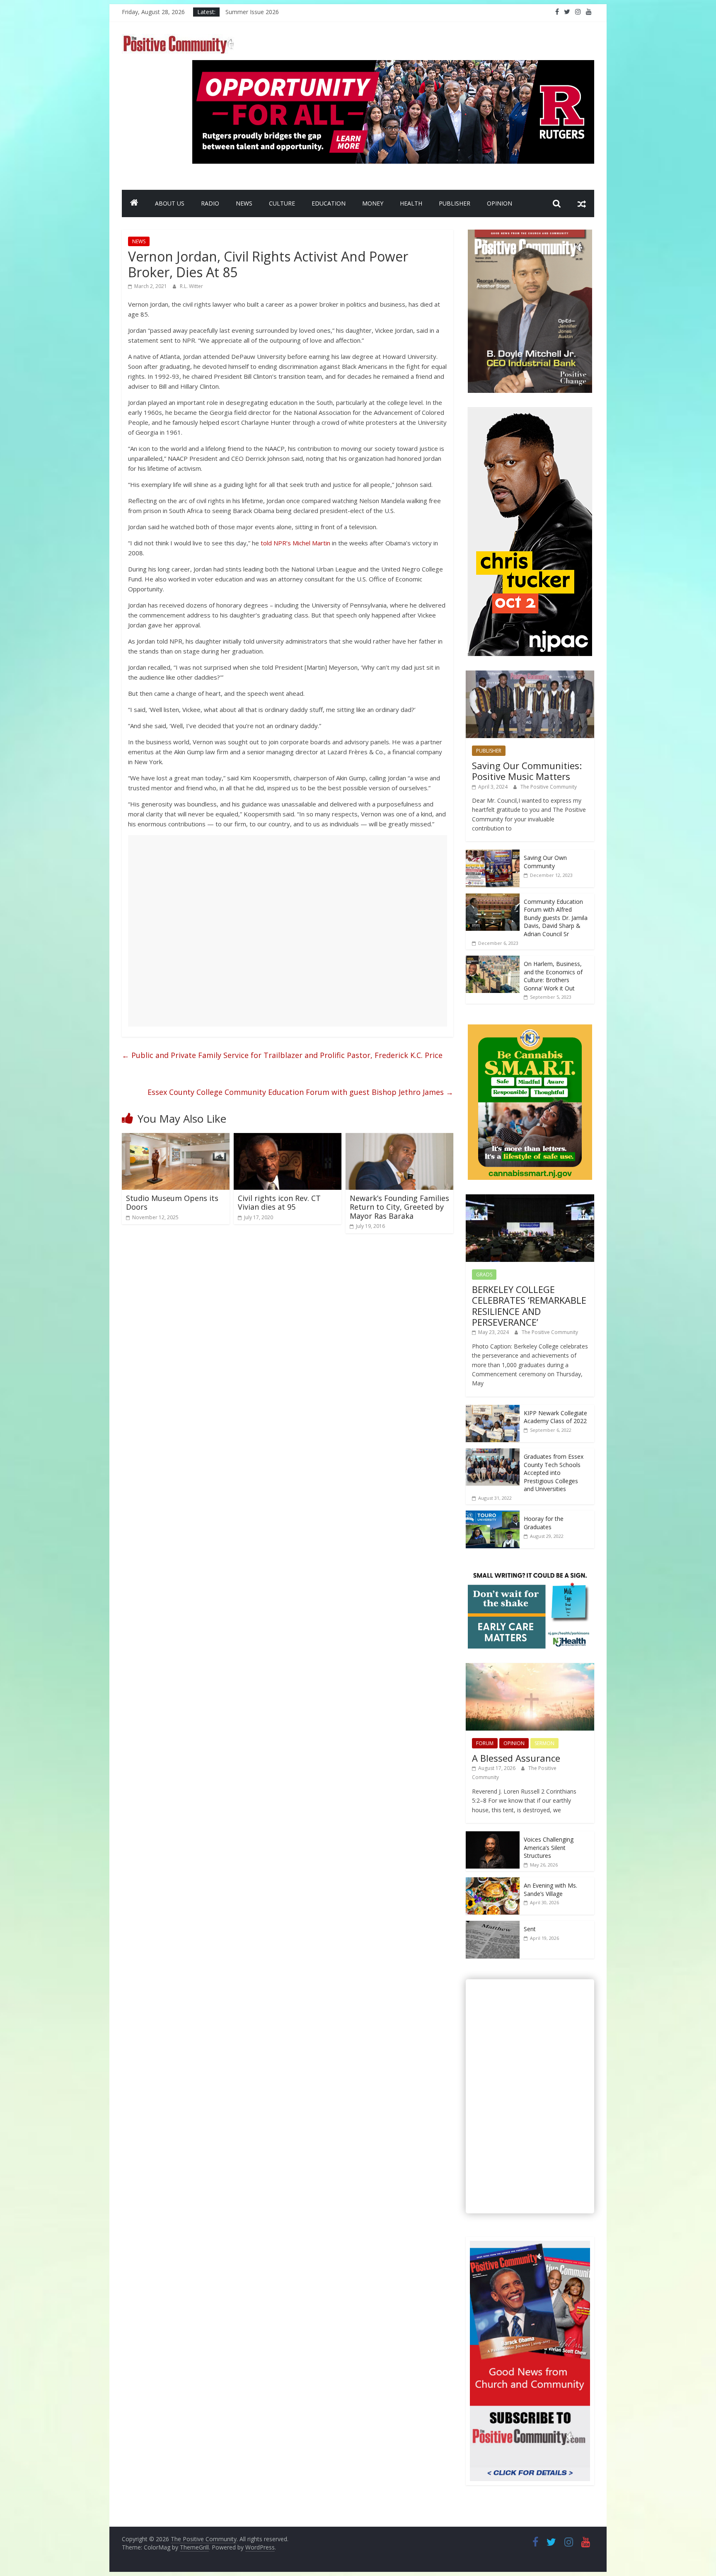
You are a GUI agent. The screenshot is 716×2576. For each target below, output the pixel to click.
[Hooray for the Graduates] (493, 1515)
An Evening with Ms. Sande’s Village (550, 1890)
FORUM (485, 1743)
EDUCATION (329, 203)
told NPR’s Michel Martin (295, 543)
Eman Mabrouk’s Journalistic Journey (274, 12)
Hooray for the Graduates (544, 1523)
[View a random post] (582, 203)
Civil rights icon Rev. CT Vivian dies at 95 (279, 1203)
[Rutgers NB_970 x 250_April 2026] (393, 65)
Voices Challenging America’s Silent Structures (549, 1847)
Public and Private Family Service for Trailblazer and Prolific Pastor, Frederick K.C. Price (282, 1055)
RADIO (210, 203)
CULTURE (282, 203)
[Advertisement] (288, 931)
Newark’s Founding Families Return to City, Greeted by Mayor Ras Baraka (399, 1207)
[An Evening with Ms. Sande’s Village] (493, 1882)
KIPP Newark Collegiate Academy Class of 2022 (555, 1417)
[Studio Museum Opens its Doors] (176, 1138)
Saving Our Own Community (545, 862)
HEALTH (411, 203)
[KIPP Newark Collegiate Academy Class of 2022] (493, 1409)
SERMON (544, 1743)
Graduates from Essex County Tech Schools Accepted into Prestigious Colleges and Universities (554, 1473)
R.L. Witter (191, 286)
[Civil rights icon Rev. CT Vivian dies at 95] (288, 1138)
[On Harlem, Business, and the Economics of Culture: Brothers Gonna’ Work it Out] (493, 960)
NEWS (244, 203)
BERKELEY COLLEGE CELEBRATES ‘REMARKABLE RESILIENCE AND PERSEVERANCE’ (529, 1306)
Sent (530, 1929)
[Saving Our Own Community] (493, 854)
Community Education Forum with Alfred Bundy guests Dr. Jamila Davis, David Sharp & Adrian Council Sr (556, 918)
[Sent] (493, 1925)
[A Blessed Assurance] (530, 1667)
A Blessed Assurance (516, 1758)
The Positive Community (549, 787)
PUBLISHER (455, 203)
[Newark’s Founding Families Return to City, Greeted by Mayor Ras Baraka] (399, 1138)
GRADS (484, 1275)
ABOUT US (170, 203)
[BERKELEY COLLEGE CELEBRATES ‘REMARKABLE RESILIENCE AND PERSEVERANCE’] (530, 1199)
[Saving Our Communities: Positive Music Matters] (530, 675)
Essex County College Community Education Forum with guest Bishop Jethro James (300, 1092)
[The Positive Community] (134, 203)
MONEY (373, 203)
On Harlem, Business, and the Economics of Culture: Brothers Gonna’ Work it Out (553, 976)
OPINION (500, 203)
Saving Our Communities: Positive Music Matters (527, 771)
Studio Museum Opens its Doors (172, 1203)
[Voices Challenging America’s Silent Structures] (493, 1836)
